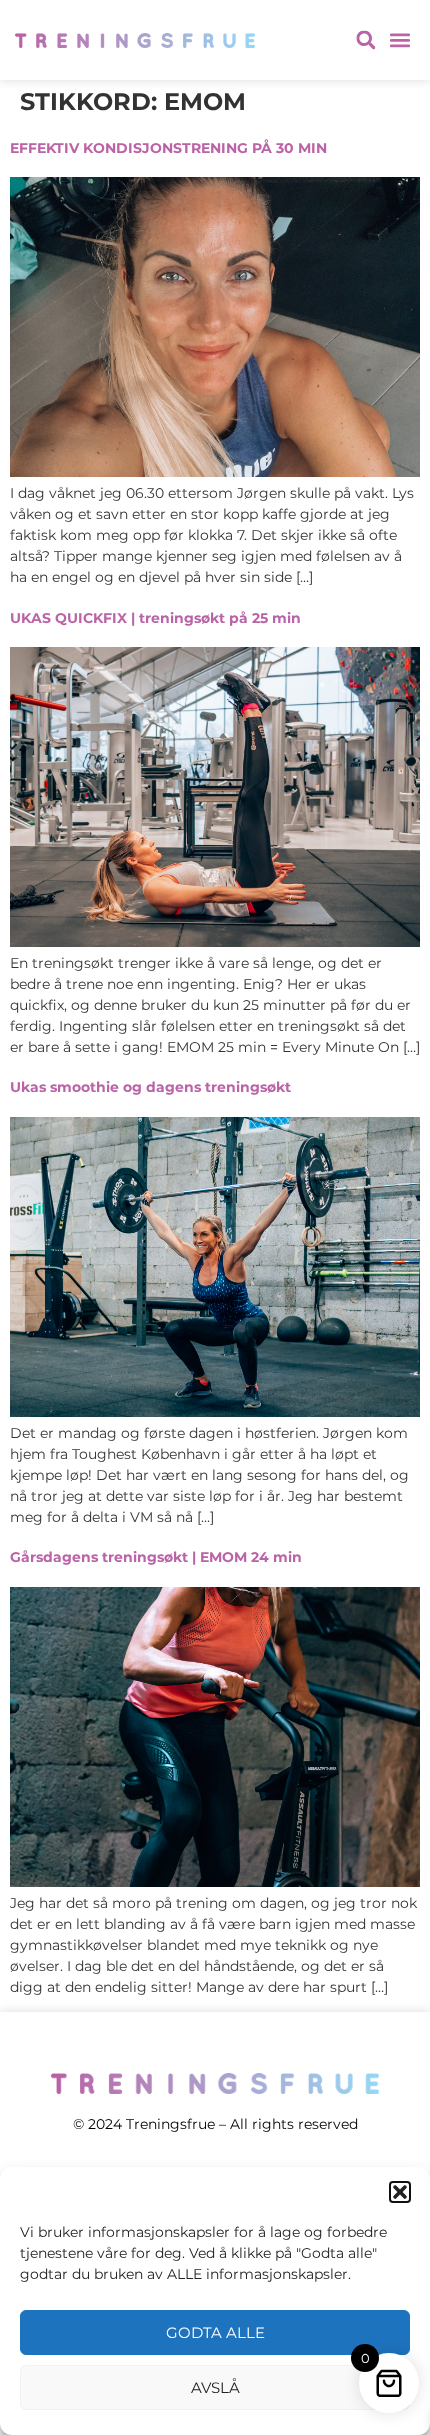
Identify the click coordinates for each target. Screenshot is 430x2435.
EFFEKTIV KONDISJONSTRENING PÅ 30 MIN (168, 148)
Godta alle (215, 2332)
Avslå (215, 2387)
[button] (400, 2192)
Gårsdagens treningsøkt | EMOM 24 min (156, 1557)
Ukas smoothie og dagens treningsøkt (150, 1087)
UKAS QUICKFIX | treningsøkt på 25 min (155, 618)
